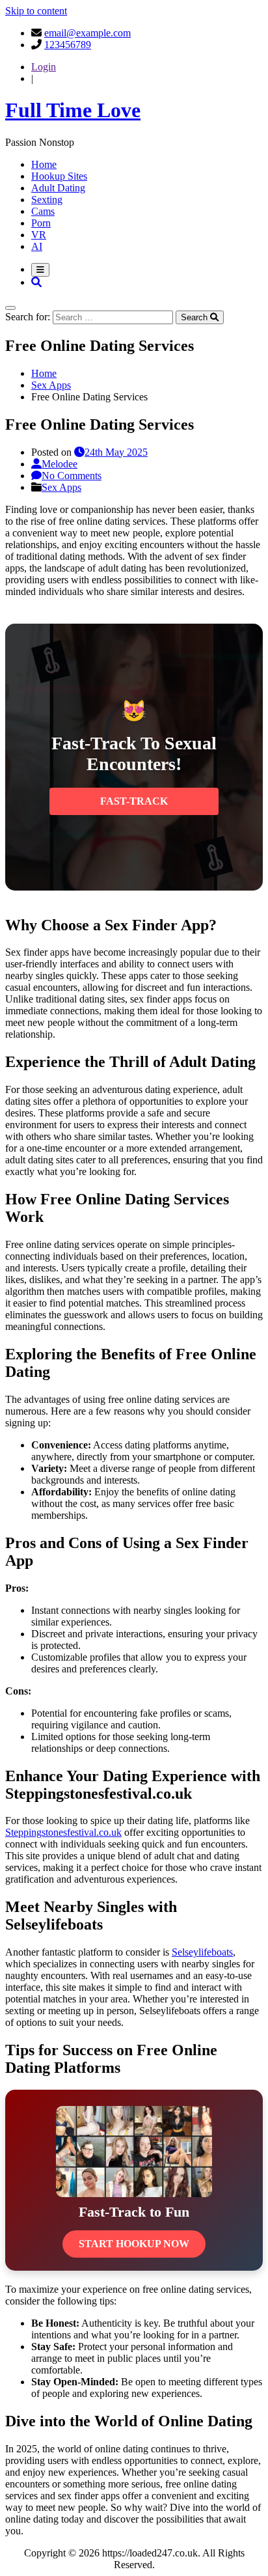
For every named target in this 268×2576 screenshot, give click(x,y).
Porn (41, 223)
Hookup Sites (59, 176)
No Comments (72, 476)
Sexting (47, 200)
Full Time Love (73, 110)
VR (39, 235)
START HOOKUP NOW (134, 2244)
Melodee (60, 464)
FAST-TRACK (134, 801)
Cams (43, 211)
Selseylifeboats (202, 1952)
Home (44, 164)
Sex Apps (61, 487)
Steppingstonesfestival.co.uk (63, 1832)
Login (44, 67)
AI (37, 246)
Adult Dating (58, 188)
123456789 (68, 45)
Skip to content (36, 11)
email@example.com (87, 33)
